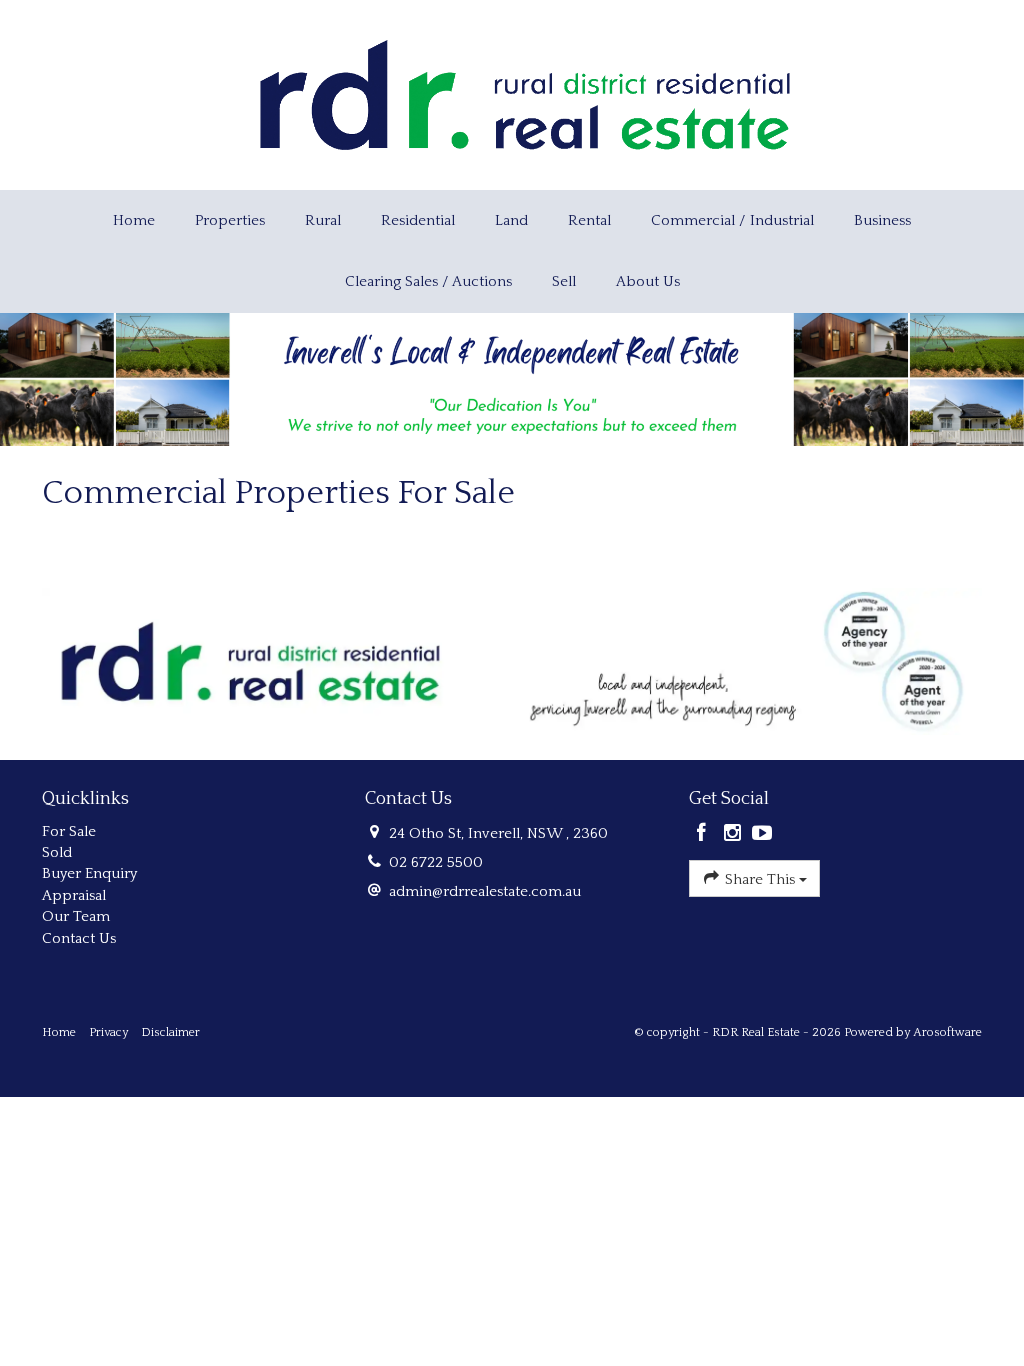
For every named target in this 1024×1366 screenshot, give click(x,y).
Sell (564, 281)
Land (511, 220)
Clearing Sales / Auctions (428, 281)
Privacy (108, 1032)
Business (882, 220)
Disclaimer (170, 1032)
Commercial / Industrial (732, 220)
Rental (589, 220)
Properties (230, 220)
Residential (418, 220)
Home (134, 220)
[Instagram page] (734, 835)
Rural (323, 220)
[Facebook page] (704, 835)
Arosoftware (947, 1032)
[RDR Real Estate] (524, 93)
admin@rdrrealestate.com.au (485, 891)
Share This (760, 879)
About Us (648, 281)
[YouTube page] (763, 835)
